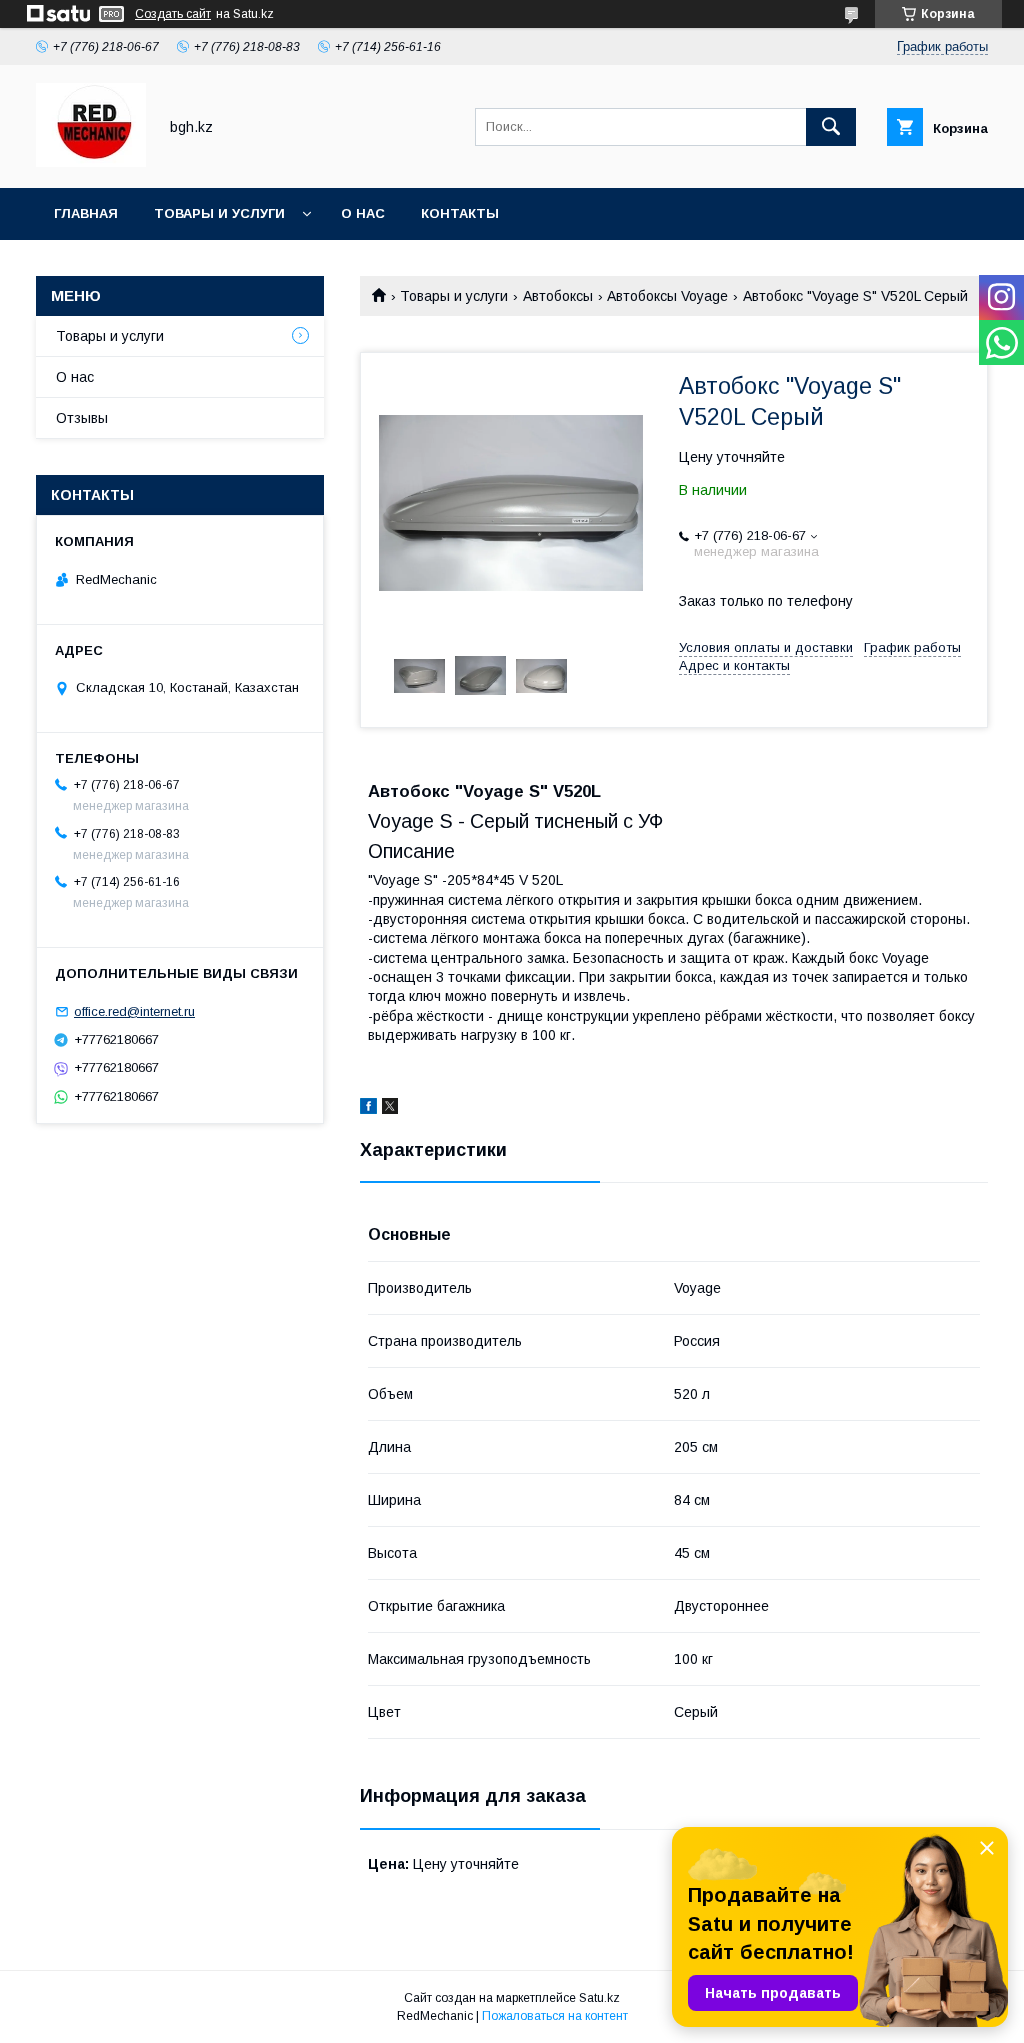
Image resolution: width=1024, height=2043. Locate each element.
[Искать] (831, 127)
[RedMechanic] (91, 162)
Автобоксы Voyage (667, 296)
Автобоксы (558, 296)
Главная (86, 213)
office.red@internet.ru (134, 1011)
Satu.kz (599, 1998)
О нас (363, 213)
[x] (390, 1109)
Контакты (460, 213)
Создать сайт (173, 14)
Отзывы (82, 418)
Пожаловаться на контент (555, 2016)
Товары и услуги (219, 213)
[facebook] (368, 1109)
